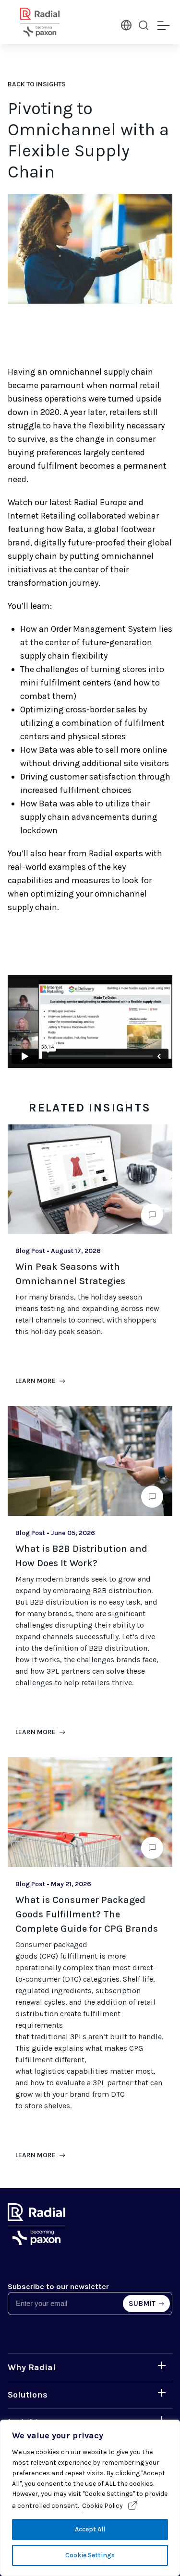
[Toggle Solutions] (162, 2393)
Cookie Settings (90, 2555)
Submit (143, 2304)
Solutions (28, 2395)
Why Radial (32, 2367)
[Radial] (51, 22)
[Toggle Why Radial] (162, 2365)
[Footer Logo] (36, 2242)
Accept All (90, 2529)
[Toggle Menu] (163, 26)
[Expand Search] (144, 25)
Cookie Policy (102, 2506)
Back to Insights (37, 84)
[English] (125, 24)
